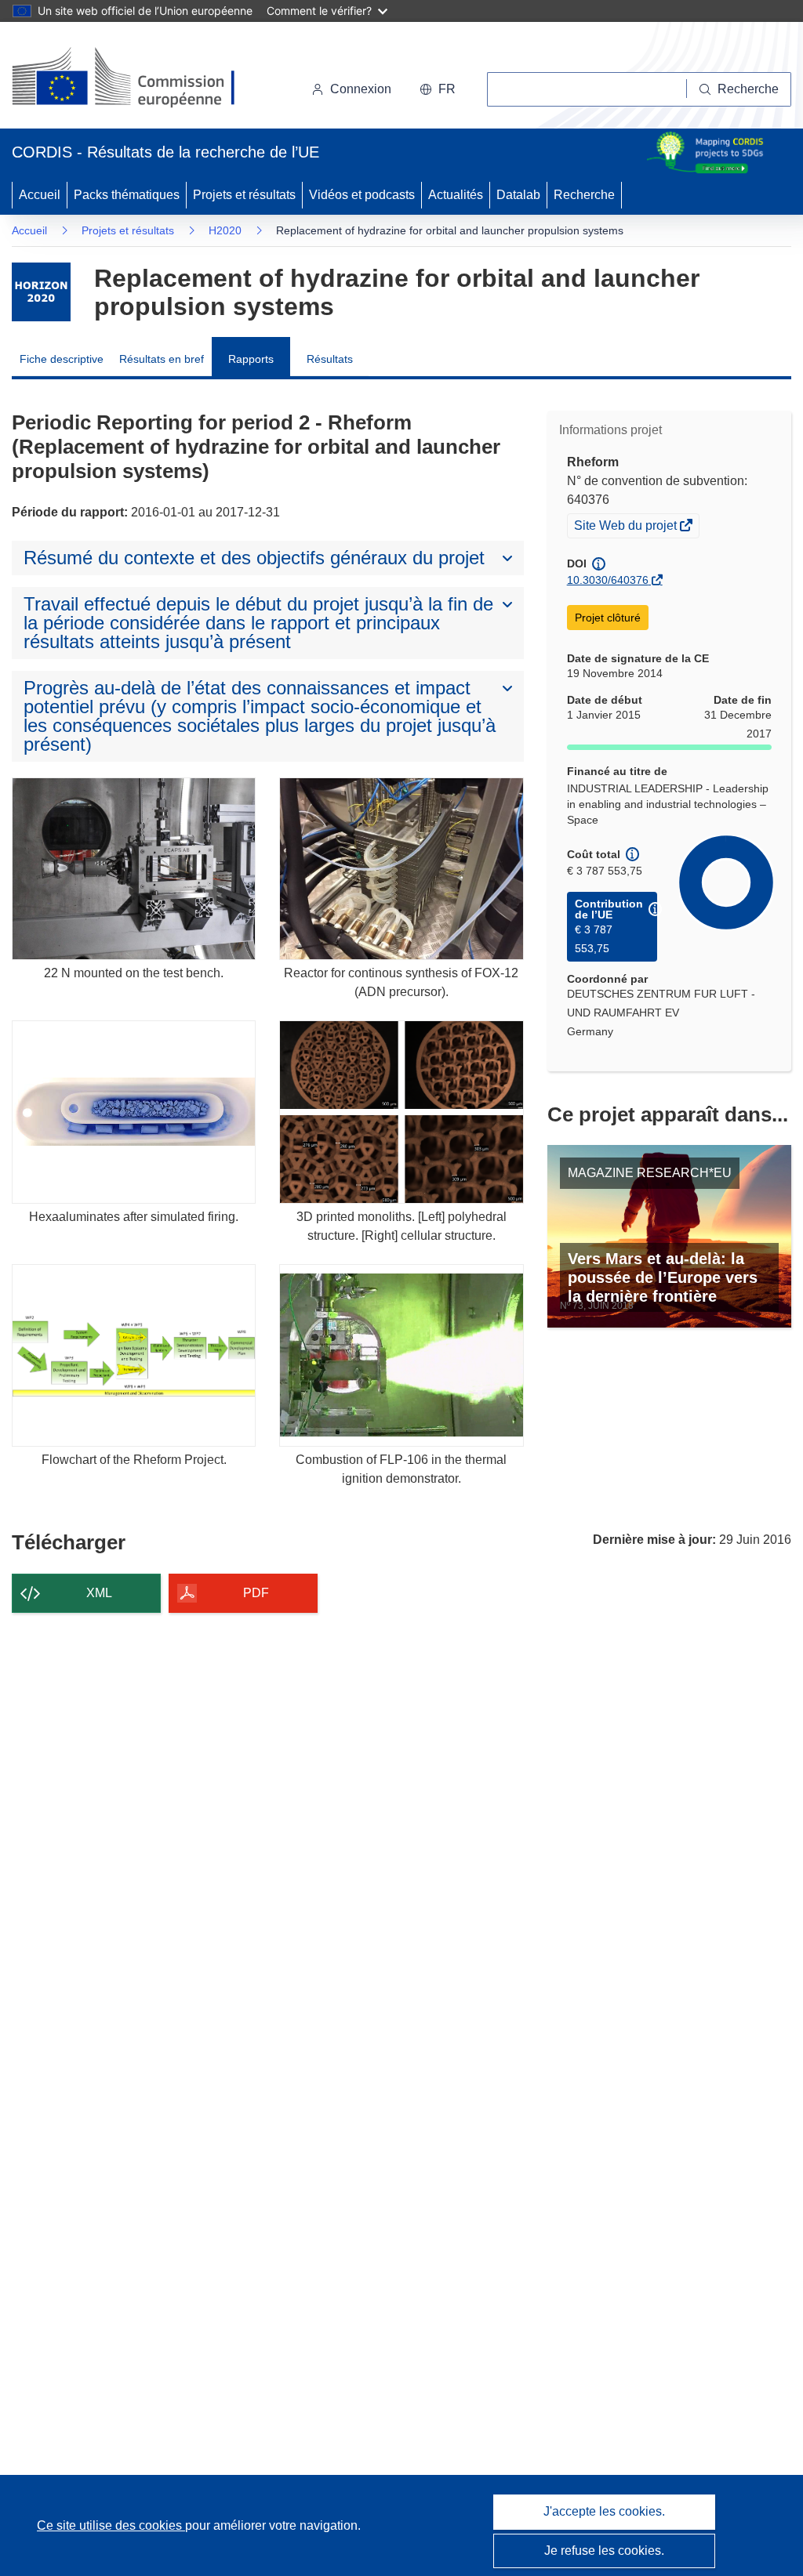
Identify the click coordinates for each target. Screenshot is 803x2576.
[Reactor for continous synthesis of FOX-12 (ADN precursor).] (401, 869)
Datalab (518, 195)
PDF (256, 1593)
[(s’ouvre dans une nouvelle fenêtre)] (138, 78)
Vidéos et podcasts (362, 195)
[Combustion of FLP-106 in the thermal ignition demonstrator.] (401, 1355)
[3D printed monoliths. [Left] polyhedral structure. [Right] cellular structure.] (401, 1112)
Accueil (40, 195)
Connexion (361, 89)
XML (99, 1593)
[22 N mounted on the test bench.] (134, 869)
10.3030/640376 (608, 580)
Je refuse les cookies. (604, 2551)
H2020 (225, 230)
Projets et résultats (244, 195)
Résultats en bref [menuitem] (162, 359)
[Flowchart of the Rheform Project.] (134, 1355)
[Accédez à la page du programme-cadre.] (41, 292)
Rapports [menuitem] (251, 359)
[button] (438, 89)
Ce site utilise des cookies (111, 2525)
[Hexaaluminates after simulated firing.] (134, 1112)
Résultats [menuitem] (330, 359)
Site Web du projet (627, 527)
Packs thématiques (127, 195)
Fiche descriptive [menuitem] (62, 359)
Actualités (456, 195)
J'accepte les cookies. (604, 2511)
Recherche (584, 195)
